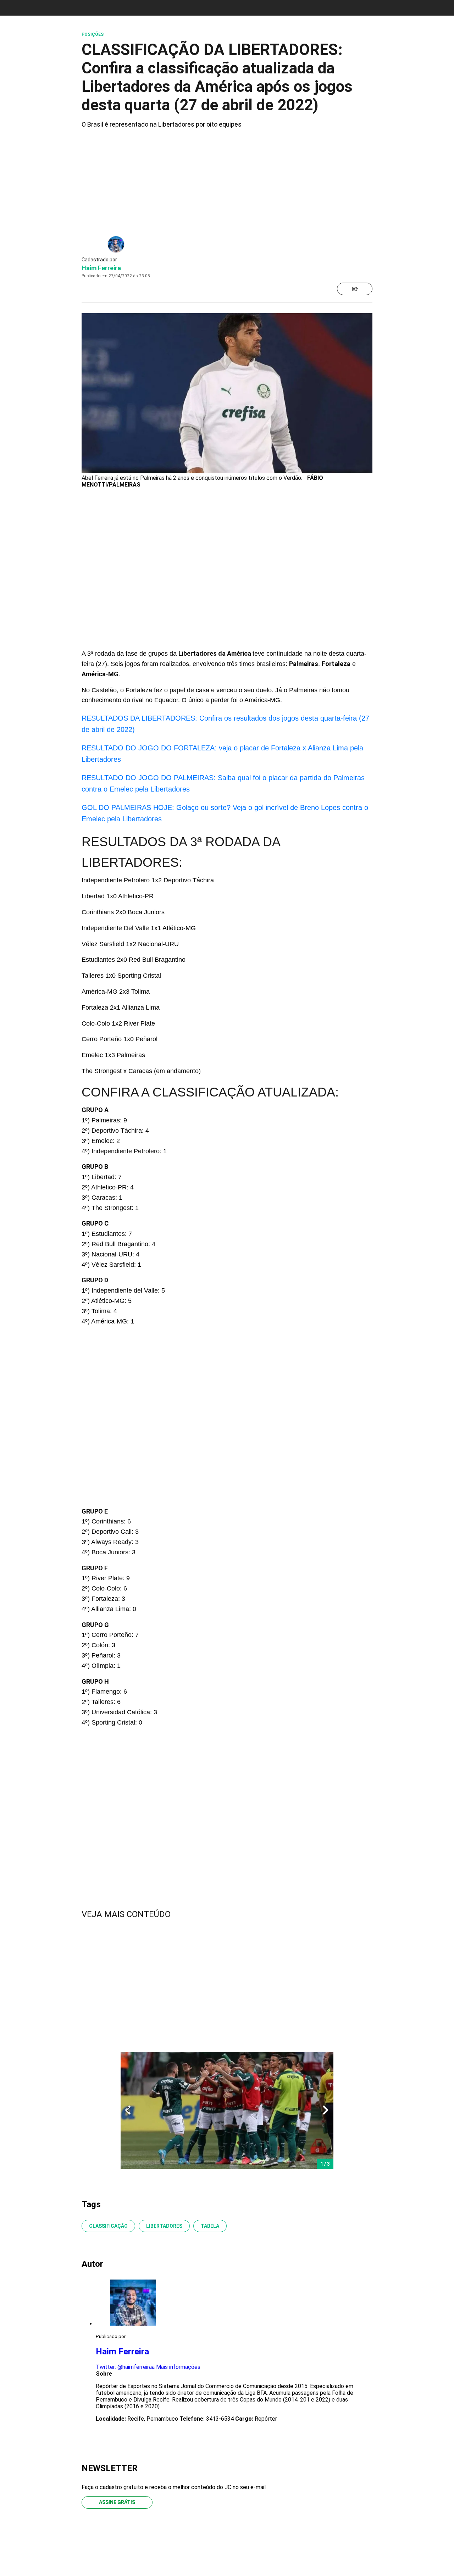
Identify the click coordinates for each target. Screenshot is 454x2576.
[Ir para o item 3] (125, 2110)
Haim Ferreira (101, 268)
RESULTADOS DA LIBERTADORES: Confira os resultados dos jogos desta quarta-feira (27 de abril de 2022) (225, 724)
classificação (108, 2226)
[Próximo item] (326, 2110)
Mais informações (178, 2367)
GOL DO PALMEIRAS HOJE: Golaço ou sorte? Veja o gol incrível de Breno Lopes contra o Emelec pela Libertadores (225, 813)
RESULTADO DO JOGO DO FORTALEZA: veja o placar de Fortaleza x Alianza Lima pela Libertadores (222, 754)
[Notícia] (355, 289)
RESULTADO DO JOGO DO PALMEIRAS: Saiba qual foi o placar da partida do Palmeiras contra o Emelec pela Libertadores (223, 783)
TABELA (210, 2226)
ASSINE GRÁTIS (117, 2502)
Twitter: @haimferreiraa (125, 2367)
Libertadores (164, 2226)
